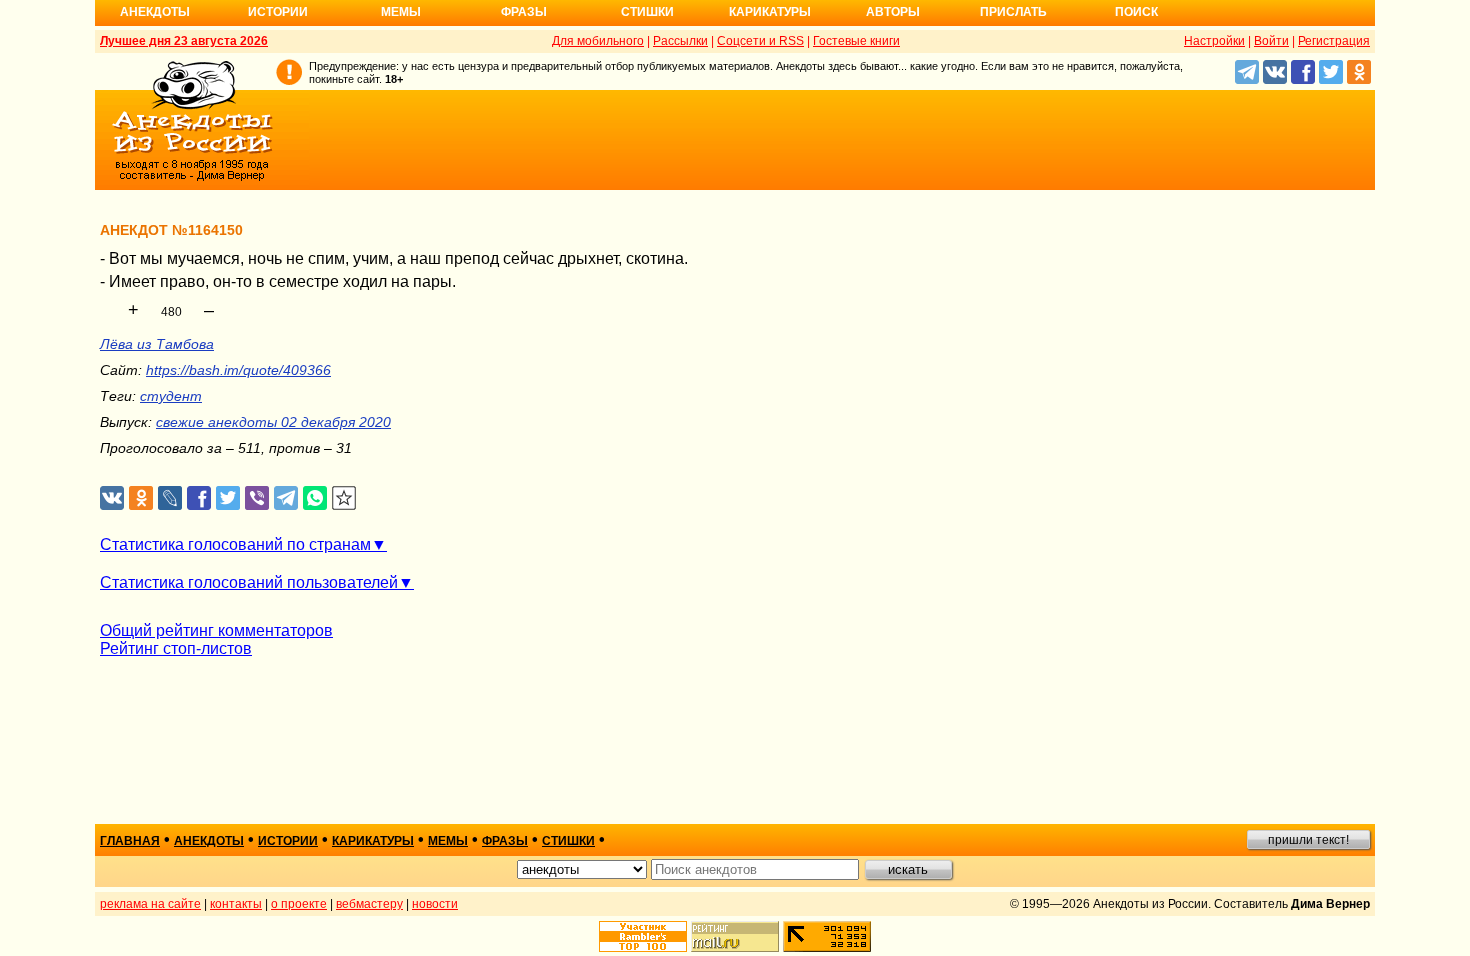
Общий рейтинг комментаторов (216, 630)
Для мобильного (598, 41)
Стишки (647, 12)
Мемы (401, 12)
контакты (236, 904)
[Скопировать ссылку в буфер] (344, 498)
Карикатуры (770, 12)
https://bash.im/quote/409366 (238, 370)
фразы (505, 841)
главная (130, 841)
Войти (1271, 41)
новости (435, 904)
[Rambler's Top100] (643, 936)
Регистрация (1334, 41)
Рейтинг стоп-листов (176, 648)
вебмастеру (369, 904)
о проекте (299, 904)
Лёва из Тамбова (157, 344)
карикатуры (373, 841)
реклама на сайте (150, 904)
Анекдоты (155, 12)
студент (171, 396)
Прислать (1013, 12)
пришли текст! (1308, 840)
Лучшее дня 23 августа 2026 (184, 41)
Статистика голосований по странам (235, 544)
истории (288, 841)
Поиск (1136, 12)
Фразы (524, 12)
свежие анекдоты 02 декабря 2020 (273, 422)
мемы (448, 841)
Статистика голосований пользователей (249, 582)
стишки (568, 841)
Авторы (893, 12)
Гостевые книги (856, 41)
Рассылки (680, 41)
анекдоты (209, 841)
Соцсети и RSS (760, 41)
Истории (278, 12)
